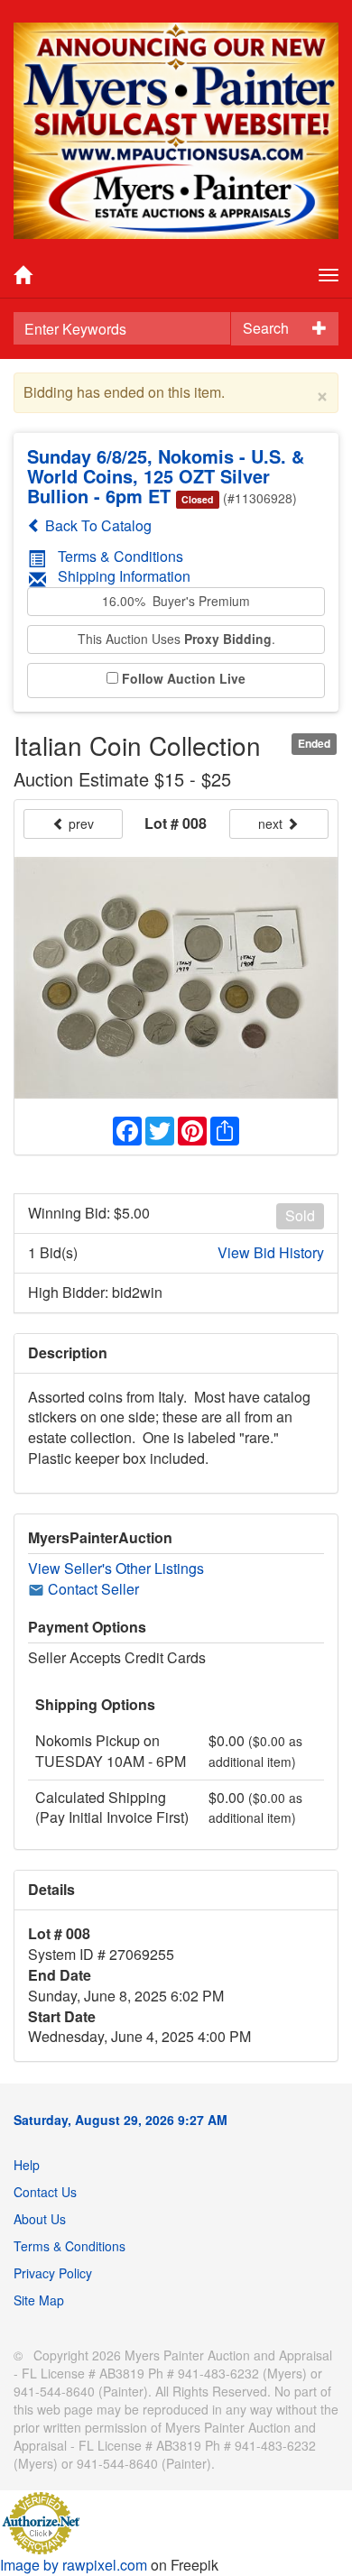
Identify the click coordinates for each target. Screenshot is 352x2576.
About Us (40, 2219)
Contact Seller (92, 1589)
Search (266, 328)
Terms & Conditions (120, 556)
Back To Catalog (97, 525)
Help (27, 2165)
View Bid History (271, 1253)
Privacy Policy (53, 2273)
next (272, 823)
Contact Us (45, 2192)
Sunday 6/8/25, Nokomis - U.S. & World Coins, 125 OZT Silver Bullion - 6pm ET (166, 476)
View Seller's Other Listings (116, 1568)
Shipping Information (124, 576)
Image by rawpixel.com (74, 2565)
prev (79, 823)
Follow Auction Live (184, 679)
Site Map (39, 2300)
